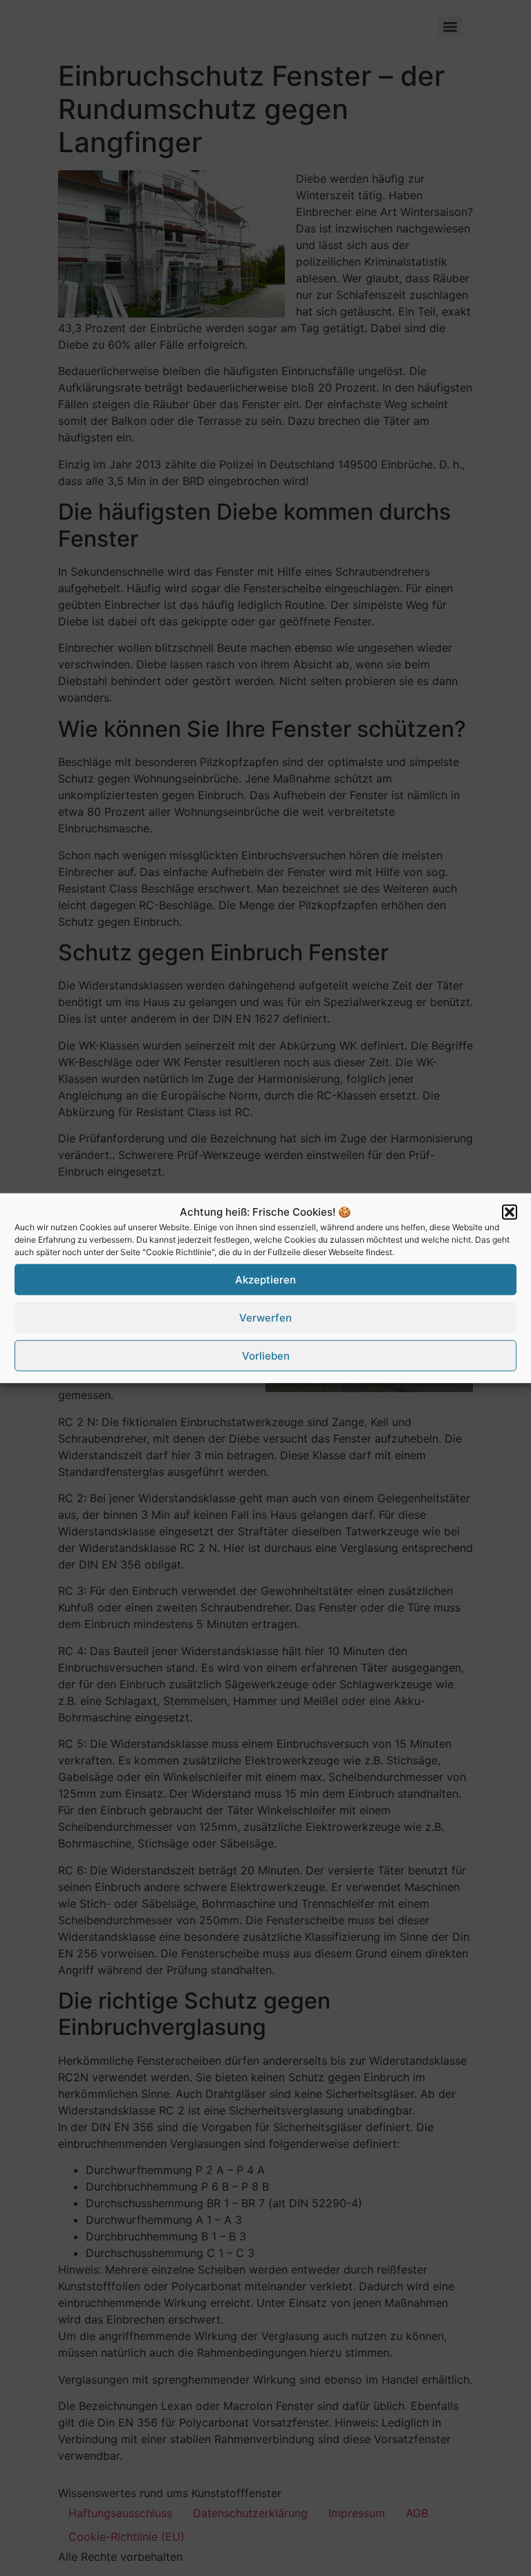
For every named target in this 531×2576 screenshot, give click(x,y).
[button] (510, 1212)
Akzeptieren (265, 1279)
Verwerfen (265, 1317)
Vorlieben (266, 1355)
